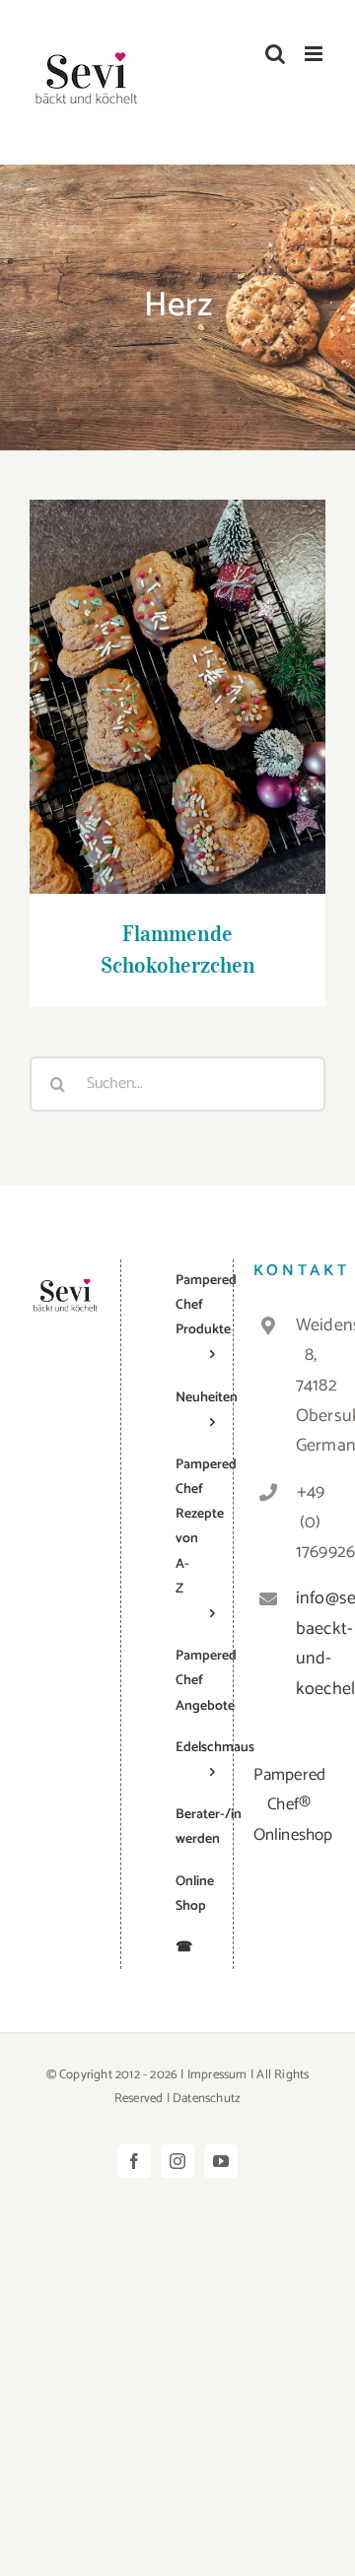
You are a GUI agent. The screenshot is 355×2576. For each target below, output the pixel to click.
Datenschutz (207, 2099)
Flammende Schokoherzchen (178, 678)
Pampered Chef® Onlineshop (293, 1805)
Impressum (217, 2075)
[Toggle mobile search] (275, 54)
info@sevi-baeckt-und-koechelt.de (311, 1644)
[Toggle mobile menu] (315, 54)
